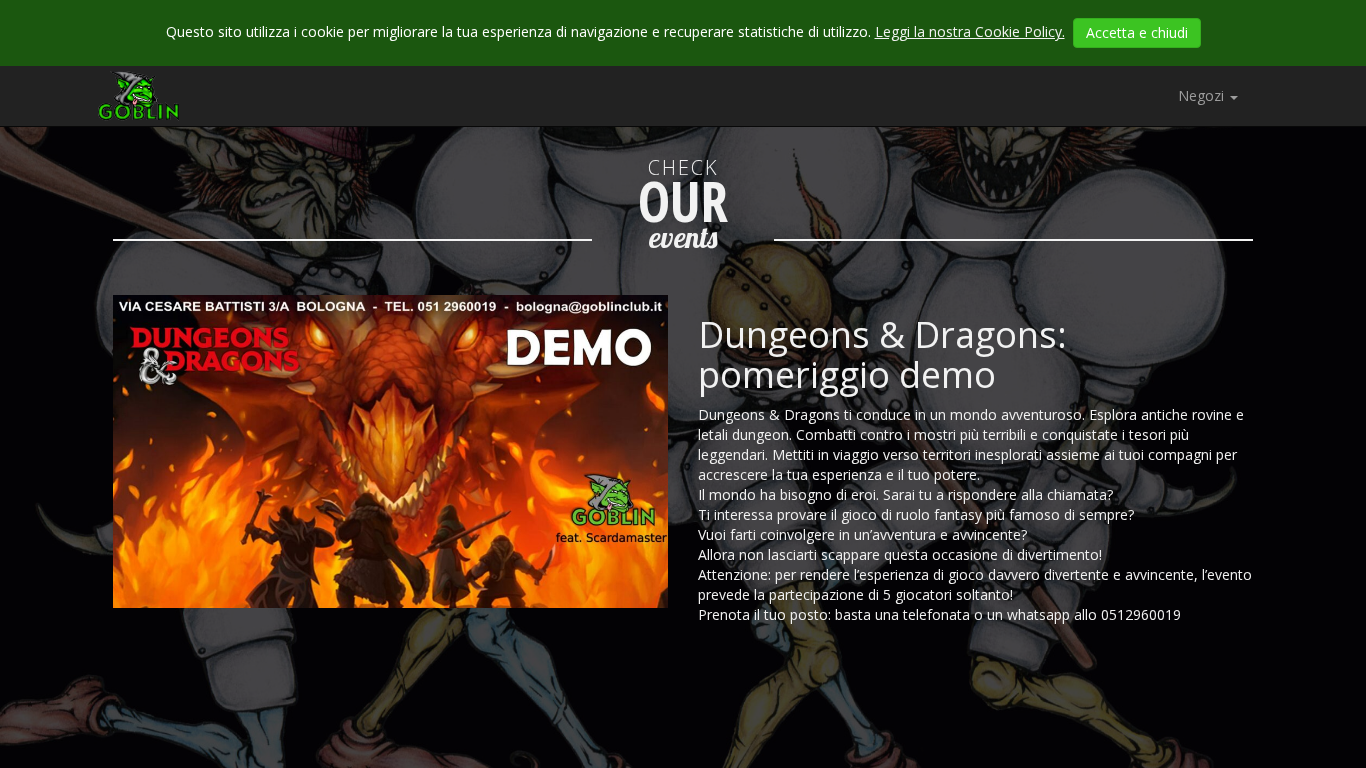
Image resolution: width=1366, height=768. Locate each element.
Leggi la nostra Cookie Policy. (970, 31)
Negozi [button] (1203, 95)
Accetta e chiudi (1137, 32)
